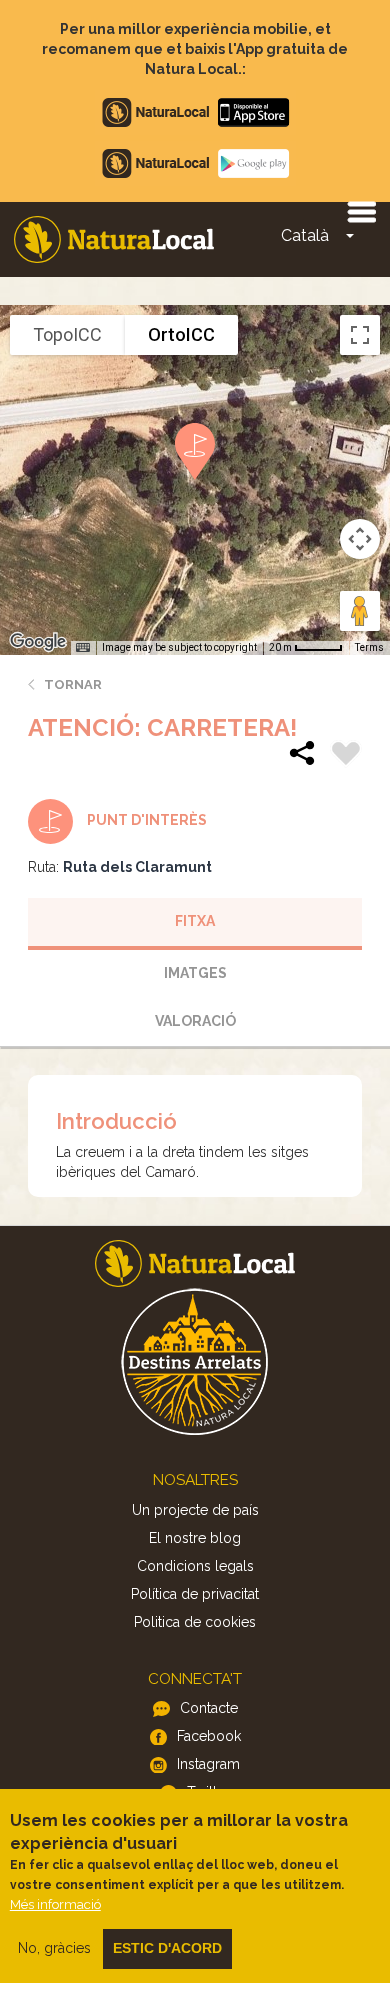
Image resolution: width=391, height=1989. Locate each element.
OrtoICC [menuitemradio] (181, 334)
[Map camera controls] (360, 539)
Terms (369, 647)
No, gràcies (54, 1948)
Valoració (195, 1021)
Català (305, 235)
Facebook (209, 1736)
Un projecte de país (195, 1510)
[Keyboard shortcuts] (83, 648)
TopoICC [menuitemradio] (67, 334)
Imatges (195, 973)
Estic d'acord (167, 1948)
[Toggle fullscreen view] (360, 335)
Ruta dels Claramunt (137, 867)
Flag (346, 756)
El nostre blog (195, 1538)
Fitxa (195, 921)
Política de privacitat (195, 1594)
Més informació (55, 1904)
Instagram (208, 1764)
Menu (361, 211)
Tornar (73, 684)
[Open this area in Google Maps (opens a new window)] (38, 642)
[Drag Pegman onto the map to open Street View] (360, 611)
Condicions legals (195, 1566)
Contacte (209, 1708)
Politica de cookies (195, 1622)
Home (114, 239)
